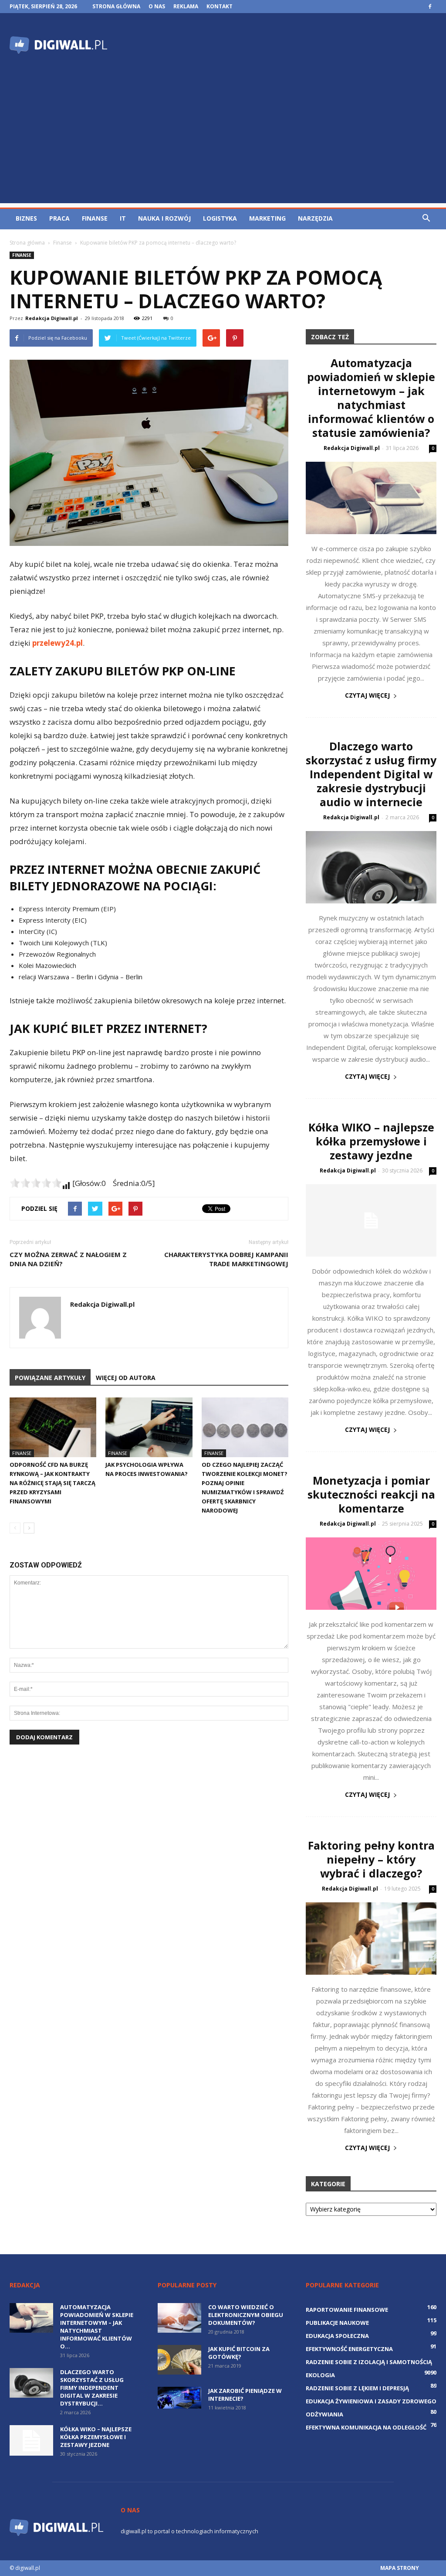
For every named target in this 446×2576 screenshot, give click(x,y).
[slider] (36, 1183)
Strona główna (116, 6)
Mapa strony (400, 2568)
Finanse (95, 218)
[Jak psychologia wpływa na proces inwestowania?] (149, 1427)
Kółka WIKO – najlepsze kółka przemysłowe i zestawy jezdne (371, 1141)
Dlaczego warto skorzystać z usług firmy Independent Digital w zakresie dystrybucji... (92, 2388)
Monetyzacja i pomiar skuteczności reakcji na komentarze (371, 1494)
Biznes (26, 218)
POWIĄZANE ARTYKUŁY (50, 1378)
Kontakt (220, 6)
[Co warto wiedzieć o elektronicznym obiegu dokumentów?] (179, 2318)
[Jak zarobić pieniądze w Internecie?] (179, 2398)
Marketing (267, 218)
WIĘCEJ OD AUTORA (126, 1378)
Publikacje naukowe (337, 2323)
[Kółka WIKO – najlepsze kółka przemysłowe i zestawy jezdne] (371, 1220)
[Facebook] (430, 7)
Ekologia (320, 2375)
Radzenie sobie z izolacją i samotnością (369, 2362)
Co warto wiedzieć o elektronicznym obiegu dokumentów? (246, 2315)
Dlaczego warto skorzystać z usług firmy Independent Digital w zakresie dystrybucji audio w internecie (371, 774)
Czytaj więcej (367, 695)
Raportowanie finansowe (347, 2310)
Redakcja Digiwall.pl (52, 318)
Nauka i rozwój (164, 218)
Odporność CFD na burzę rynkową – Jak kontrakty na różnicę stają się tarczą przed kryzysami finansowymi (52, 1483)
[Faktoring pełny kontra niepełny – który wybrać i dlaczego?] (371, 1939)
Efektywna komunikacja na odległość (366, 2427)
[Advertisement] (223, 142)
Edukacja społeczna (337, 2336)
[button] (426, 218)
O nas (157, 6)
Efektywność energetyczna (349, 2349)
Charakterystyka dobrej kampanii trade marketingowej (226, 1259)
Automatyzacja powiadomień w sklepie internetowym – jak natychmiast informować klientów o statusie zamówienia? (371, 398)
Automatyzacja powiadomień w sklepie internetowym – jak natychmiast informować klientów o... (97, 2327)
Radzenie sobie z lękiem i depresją (357, 2388)
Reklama (186, 6)
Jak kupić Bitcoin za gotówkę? (239, 2353)
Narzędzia (315, 218)
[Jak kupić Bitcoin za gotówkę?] (179, 2360)
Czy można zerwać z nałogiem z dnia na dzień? (68, 1259)
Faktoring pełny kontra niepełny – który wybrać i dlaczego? (371, 1859)
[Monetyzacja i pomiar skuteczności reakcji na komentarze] (371, 1574)
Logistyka (220, 218)
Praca (59, 218)
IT (123, 218)
